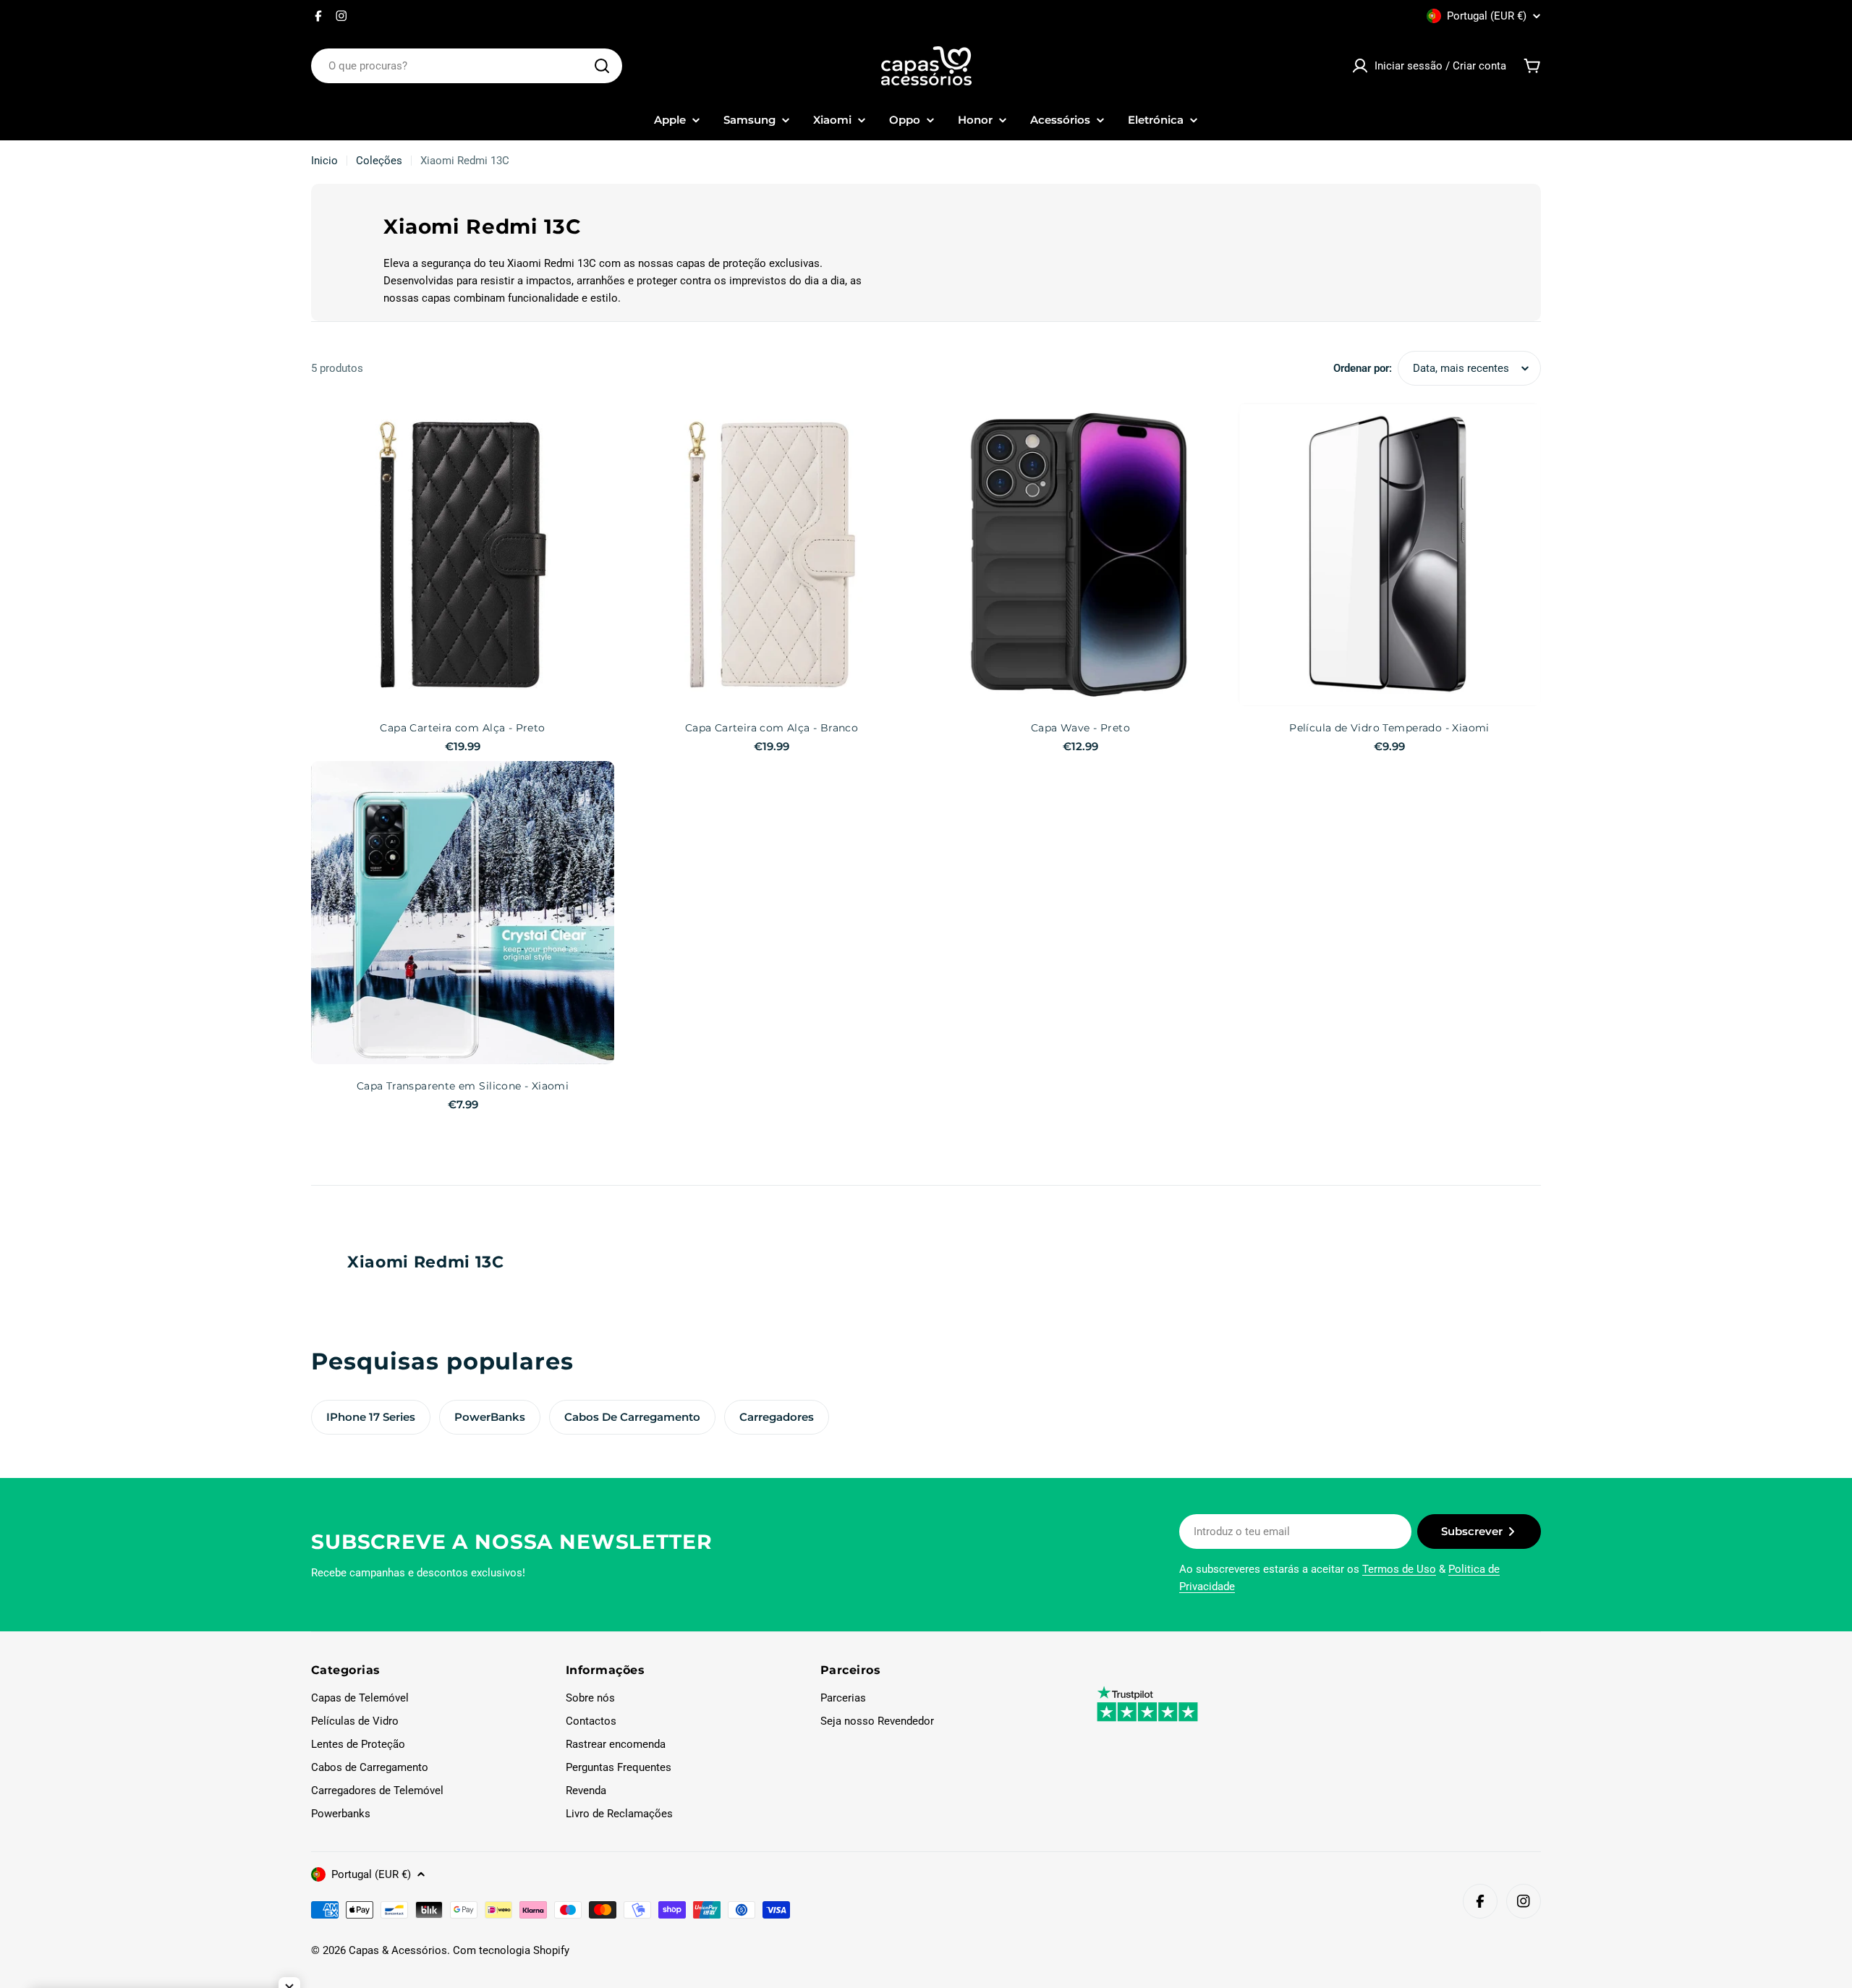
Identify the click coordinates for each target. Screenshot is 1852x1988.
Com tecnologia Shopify (511, 1950)
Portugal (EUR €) (1487, 16)
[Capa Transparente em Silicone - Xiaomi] (463, 913)
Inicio (324, 161)
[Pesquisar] (602, 66)
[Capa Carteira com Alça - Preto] (463, 555)
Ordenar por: (1363, 368)
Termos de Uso (1399, 1569)
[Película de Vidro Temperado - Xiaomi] (1389, 555)
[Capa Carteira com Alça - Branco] (772, 555)
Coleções (379, 161)
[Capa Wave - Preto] (1080, 555)
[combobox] (467, 66)
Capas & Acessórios (398, 1950)
